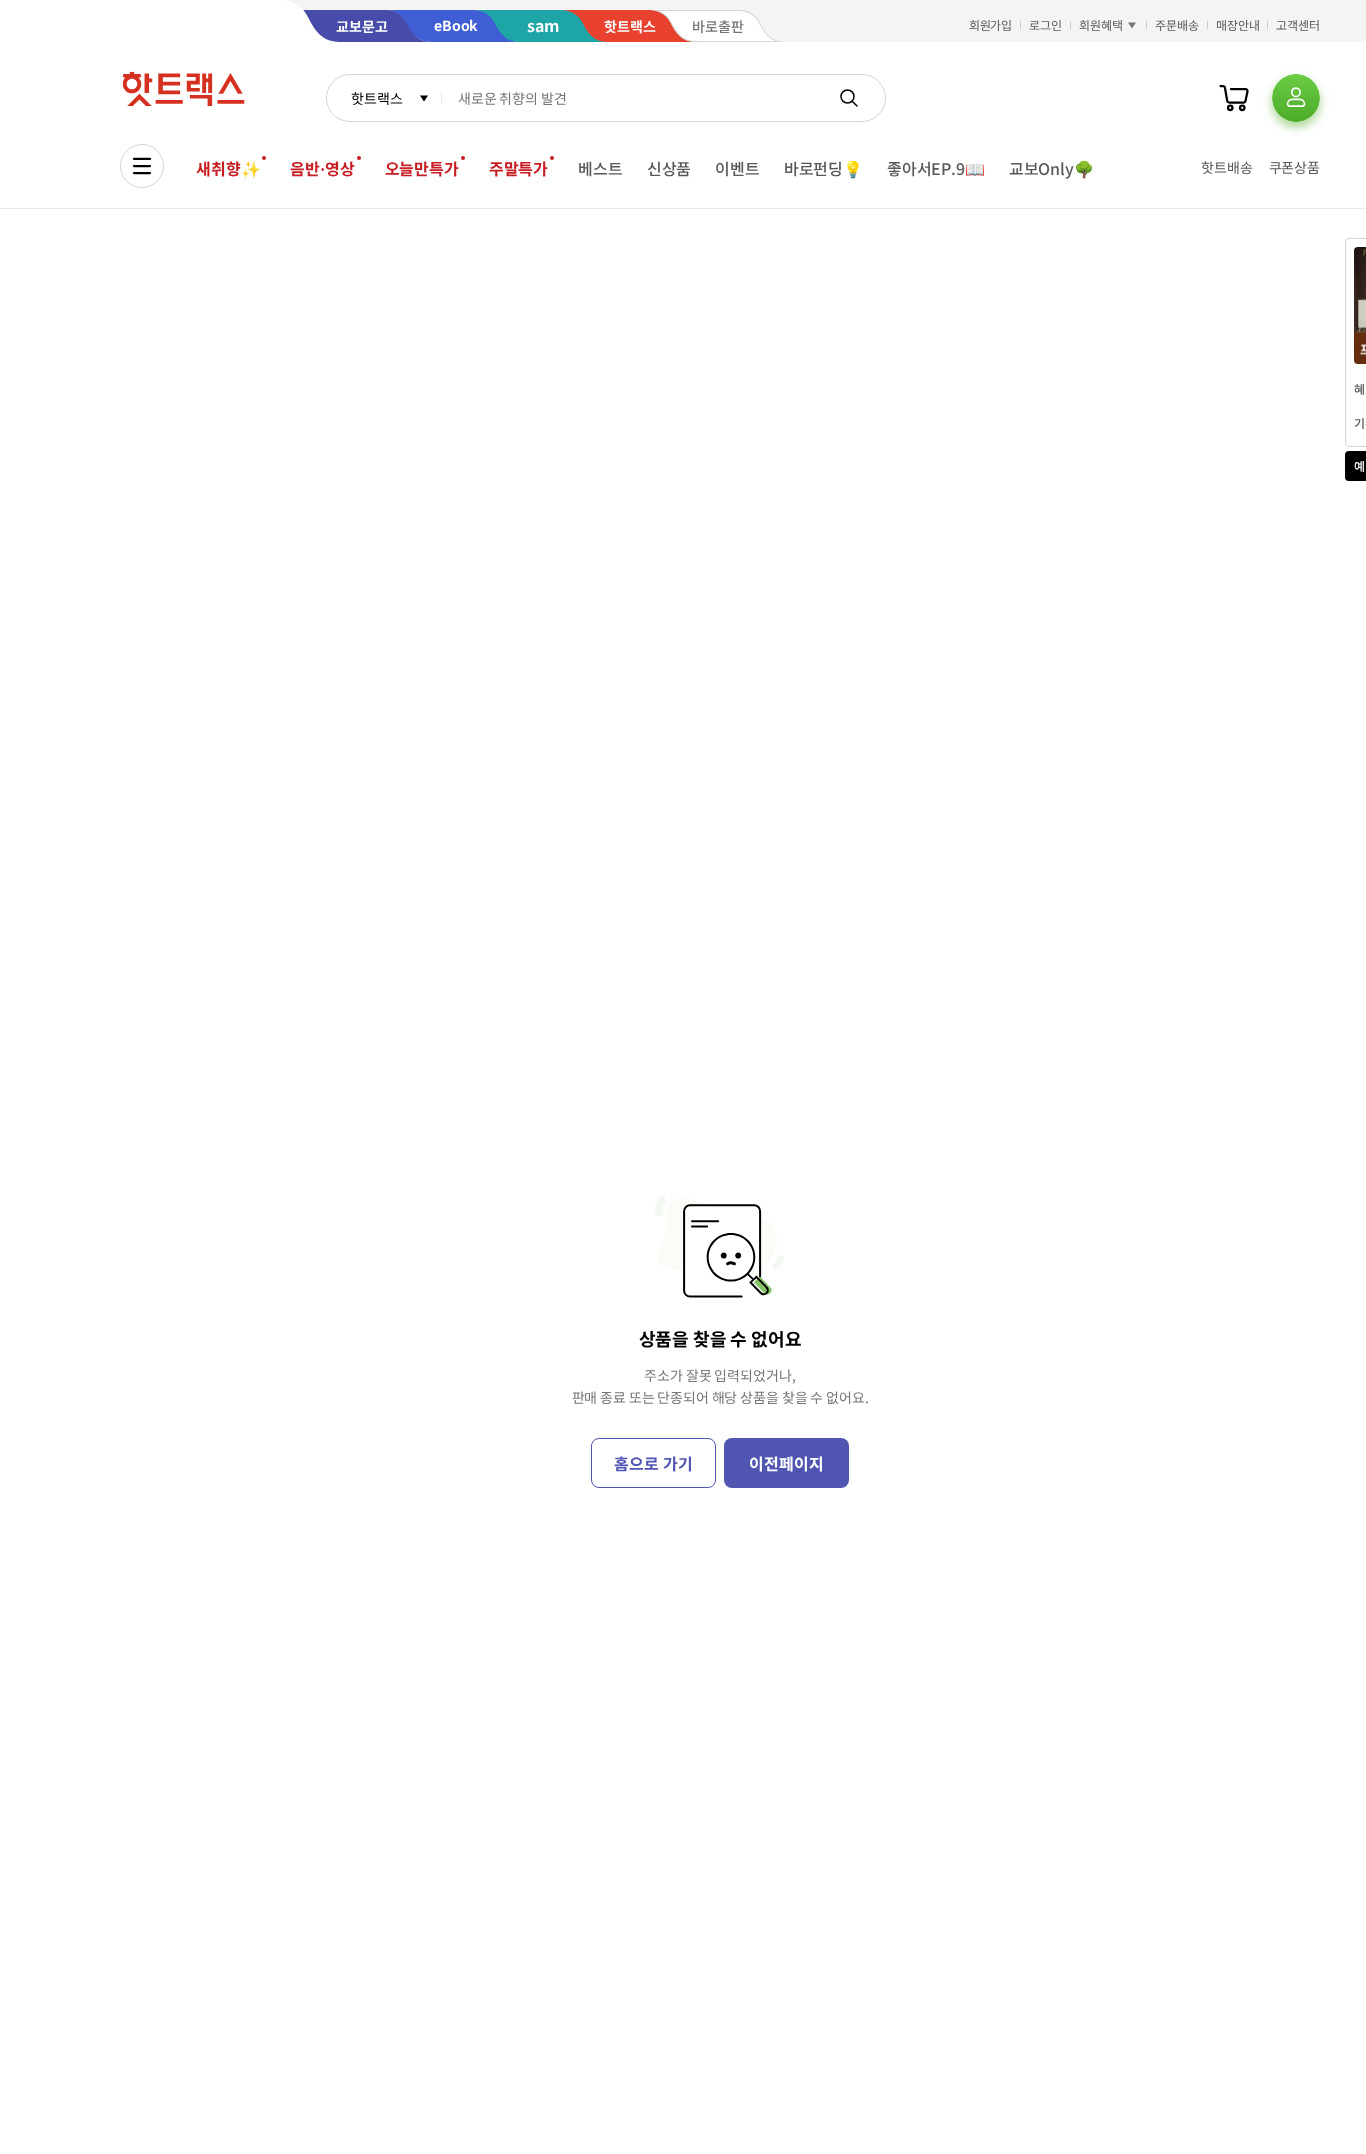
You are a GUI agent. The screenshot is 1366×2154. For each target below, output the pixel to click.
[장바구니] (1234, 98)
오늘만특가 (422, 168)
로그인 (1045, 24)
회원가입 (991, 24)
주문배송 (1177, 24)
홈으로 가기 (653, 1463)
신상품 (669, 168)
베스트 (600, 168)
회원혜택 (1101, 24)
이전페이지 (786, 1463)
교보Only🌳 (1051, 168)
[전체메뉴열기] (142, 166)
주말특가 (518, 168)
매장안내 (1238, 24)
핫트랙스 (376, 98)
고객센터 (1298, 24)
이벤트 (737, 168)
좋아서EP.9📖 (936, 168)
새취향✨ (228, 168)
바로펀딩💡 (823, 168)
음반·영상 (322, 168)
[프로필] (1296, 98)
